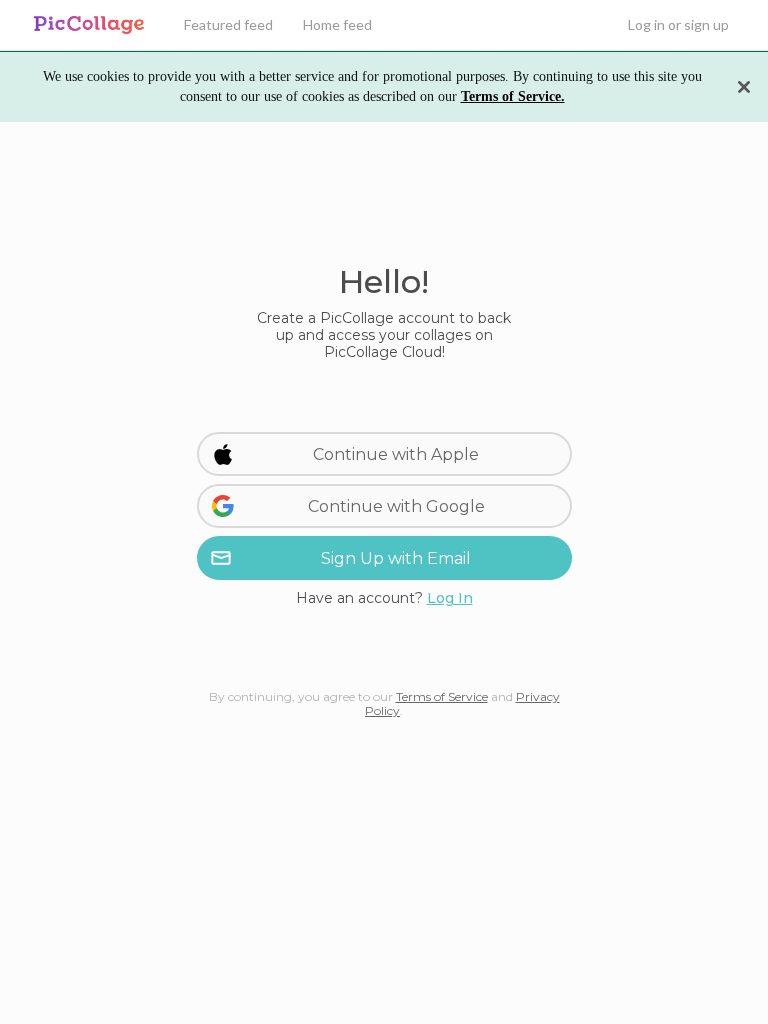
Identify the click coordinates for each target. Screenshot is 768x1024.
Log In (450, 598)
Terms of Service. (513, 96)
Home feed (337, 24)
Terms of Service (442, 696)
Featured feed (228, 24)
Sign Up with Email (396, 558)
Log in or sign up (678, 24)
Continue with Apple (396, 454)
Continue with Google (396, 506)
